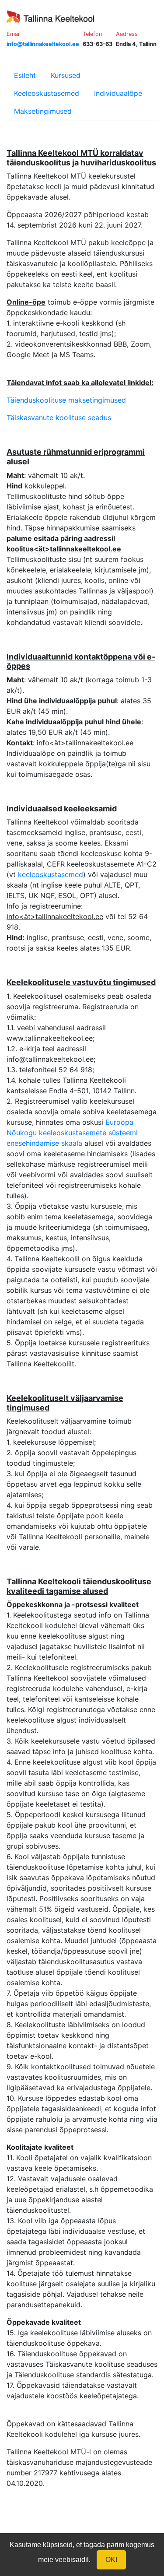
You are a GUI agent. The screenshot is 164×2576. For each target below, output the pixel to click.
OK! (111, 2560)
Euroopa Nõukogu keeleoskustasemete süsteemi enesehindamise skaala (72, 1133)
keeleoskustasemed (51, 874)
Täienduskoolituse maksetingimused (66, 400)
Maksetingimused (43, 111)
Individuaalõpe (118, 93)
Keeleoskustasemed (47, 93)
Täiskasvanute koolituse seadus (59, 418)
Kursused (66, 75)
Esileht (25, 75)
